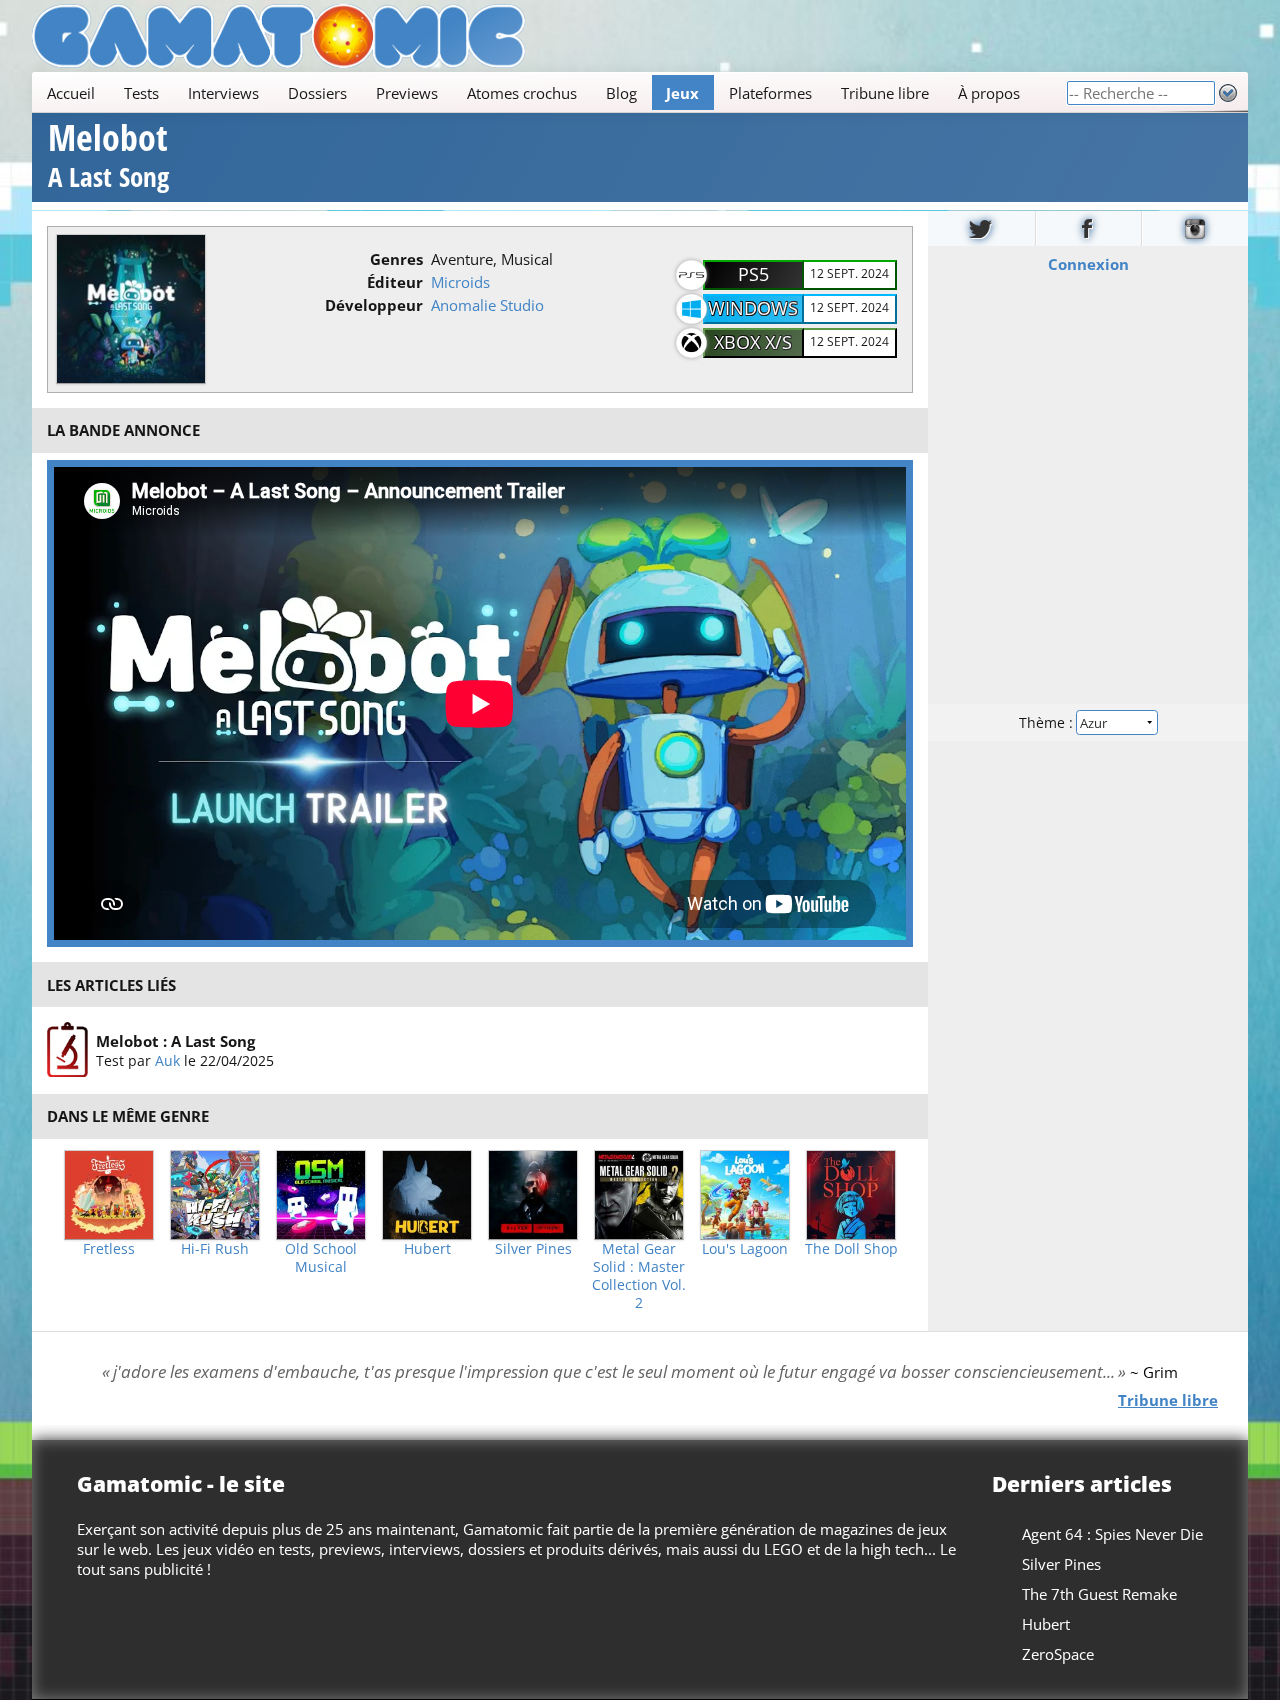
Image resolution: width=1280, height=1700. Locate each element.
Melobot (108, 158)
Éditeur (395, 282)
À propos (989, 93)
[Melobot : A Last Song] (67, 1050)
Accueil (71, 93)
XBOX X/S (753, 342)
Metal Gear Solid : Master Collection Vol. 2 (639, 1276)
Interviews (223, 93)
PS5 (753, 274)
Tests (141, 93)
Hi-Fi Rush (215, 1249)
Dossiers (317, 93)
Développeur (374, 305)
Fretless (109, 1249)
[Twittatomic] (981, 228)
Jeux (682, 93)
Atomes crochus (522, 93)
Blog (621, 93)
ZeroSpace (1058, 1654)
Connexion (1088, 263)
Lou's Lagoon (745, 1249)
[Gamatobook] (1089, 228)
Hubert (427, 1249)
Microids (460, 282)
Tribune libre (885, 93)
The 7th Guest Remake (1099, 1594)
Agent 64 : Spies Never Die (1112, 1534)
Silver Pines (533, 1249)
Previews (407, 93)
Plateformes (770, 93)
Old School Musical (321, 1258)
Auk (167, 1060)
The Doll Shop (851, 1249)
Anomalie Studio (487, 305)
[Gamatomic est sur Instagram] (1195, 228)
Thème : (1048, 721)
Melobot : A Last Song (175, 1041)
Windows (753, 308)
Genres (396, 259)
